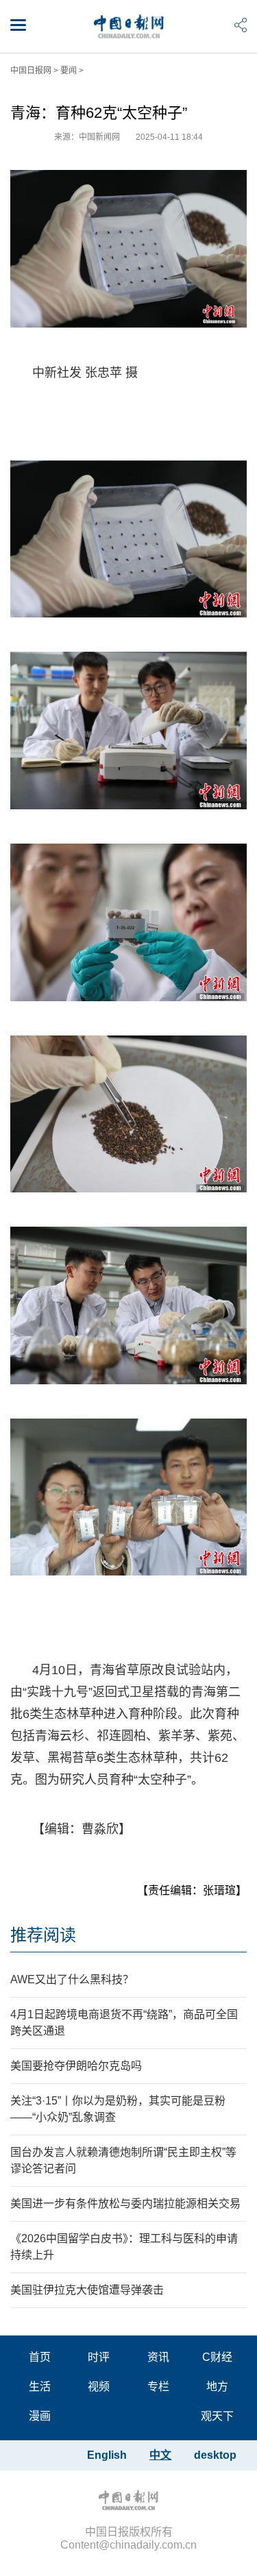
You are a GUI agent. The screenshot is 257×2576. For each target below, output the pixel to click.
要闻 (69, 71)
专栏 (158, 2387)
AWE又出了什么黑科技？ (72, 1979)
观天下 (217, 2416)
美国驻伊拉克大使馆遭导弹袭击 (87, 2290)
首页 (40, 2357)
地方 (217, 2387)
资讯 (158, 2357)
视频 (99, 2387)
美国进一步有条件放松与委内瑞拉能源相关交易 (125, 2204)
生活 (40, 2387)
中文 (160, 2455)
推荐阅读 (43, 1935)
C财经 (217, 2357)
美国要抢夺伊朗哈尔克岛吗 (76, 2066)
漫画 (40, 2416)
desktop (215, 2455)
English (107, 2455)
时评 (99, 2357)
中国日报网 (31, 71)
